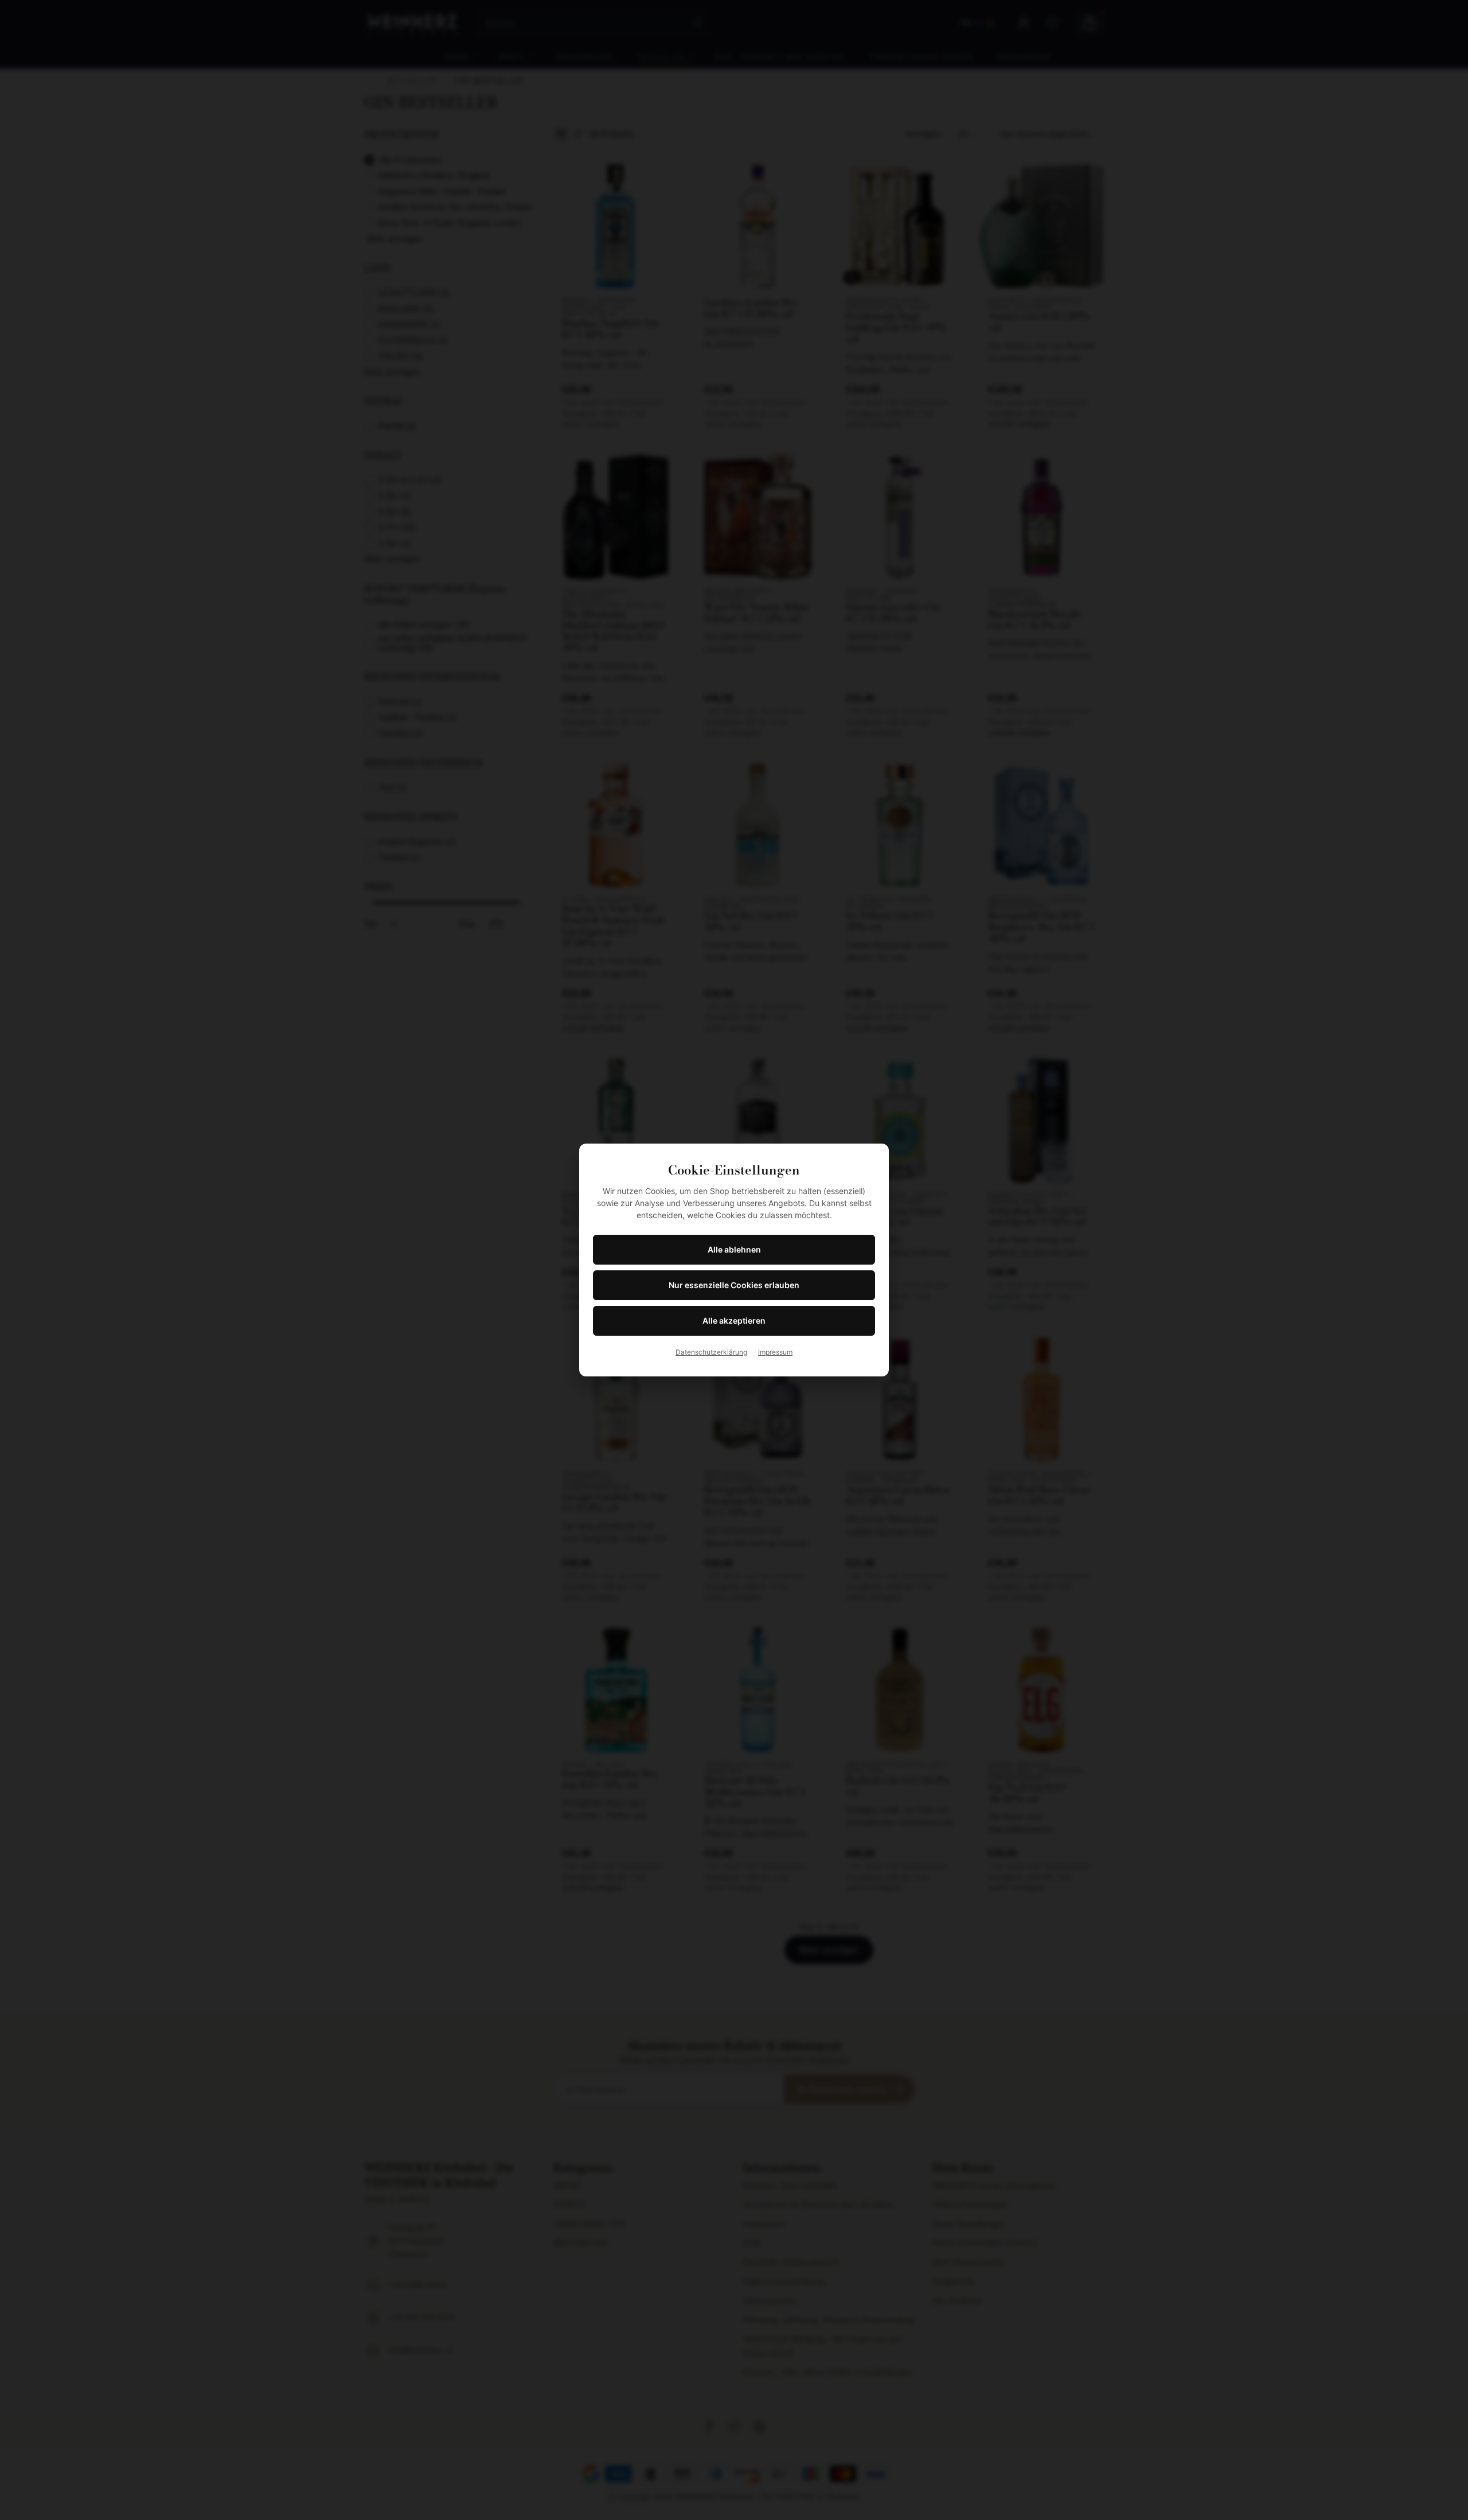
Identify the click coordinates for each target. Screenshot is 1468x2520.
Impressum (775, 1352)
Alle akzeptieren (734, 1321)
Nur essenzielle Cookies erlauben (734, 1285)
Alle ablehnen (734, 1249)
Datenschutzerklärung (711, 1352)
